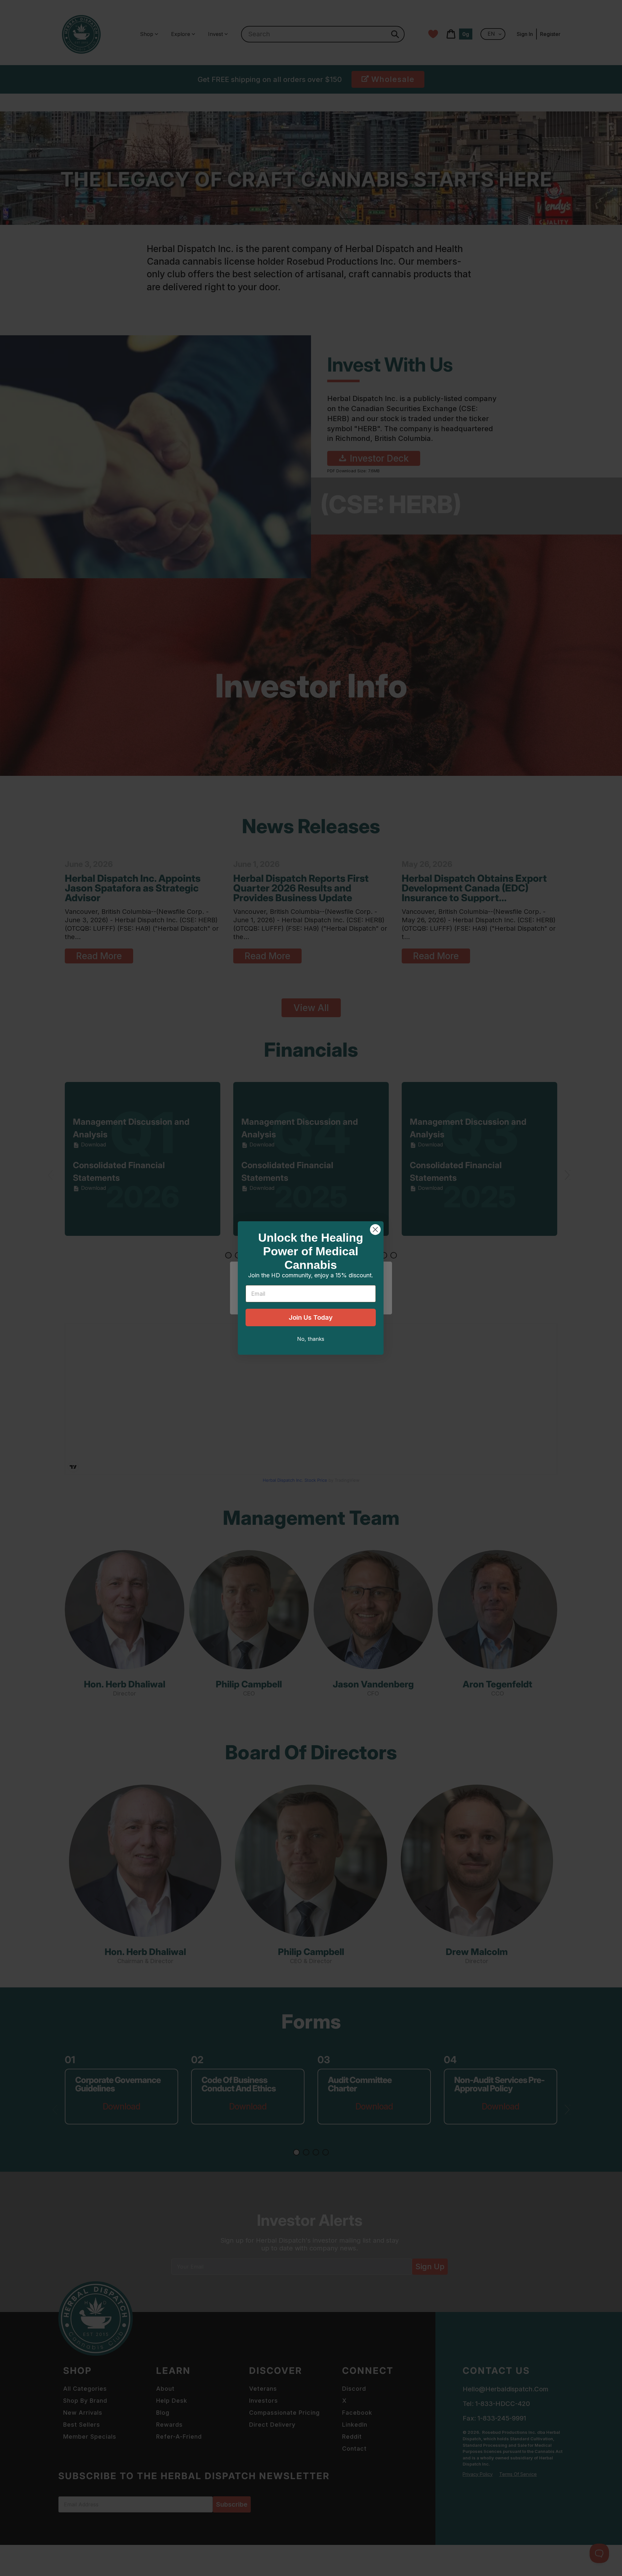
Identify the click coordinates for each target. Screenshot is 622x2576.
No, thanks (311, 1339)
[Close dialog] (375, 1230)
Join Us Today (311, 1317)
